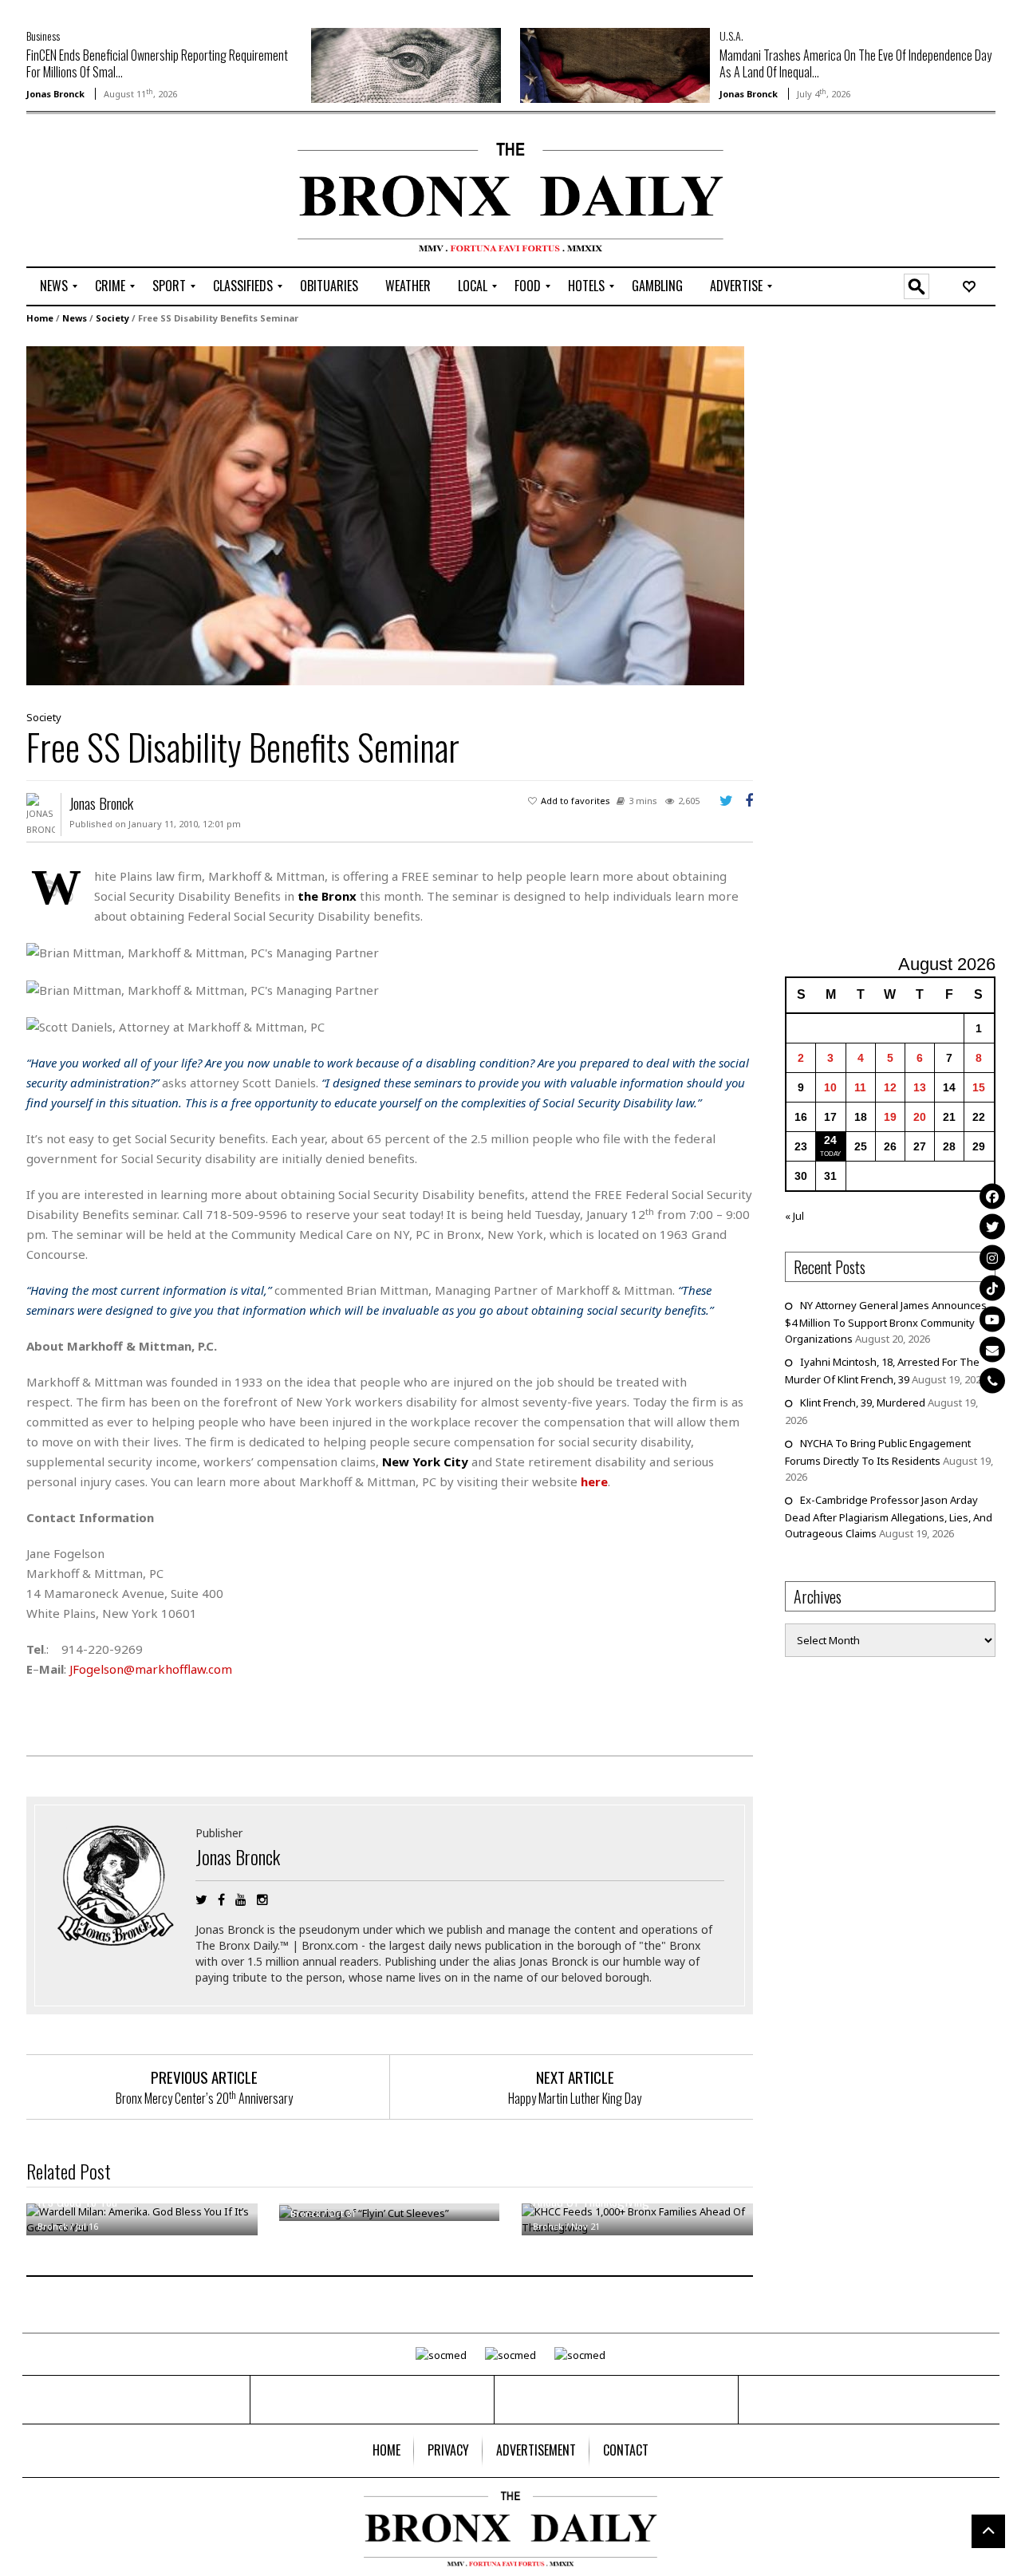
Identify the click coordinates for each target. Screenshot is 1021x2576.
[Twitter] (992, 1227)
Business (43, 36)
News (75, 318)
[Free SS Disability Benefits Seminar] (385, 515)
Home (40, 318)
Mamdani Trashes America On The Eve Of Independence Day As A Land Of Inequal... (855, 63)
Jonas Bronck (55, 94)
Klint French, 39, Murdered (863, 1402)
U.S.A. (731, 36)
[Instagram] (992, 1257)
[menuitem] (54, 286)
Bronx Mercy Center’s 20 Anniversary (204, 2098)
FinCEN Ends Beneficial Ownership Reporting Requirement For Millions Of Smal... (157, 63)
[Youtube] (992, 1319)
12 (890, 1087)
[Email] (992, 1350)
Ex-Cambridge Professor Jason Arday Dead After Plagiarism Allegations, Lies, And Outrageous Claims (889, 1517)
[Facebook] (992, 1196)
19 (890, 1117)
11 (860, 1087)
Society (112, 318)
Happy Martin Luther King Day (575, 2098)
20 (920, 1117)
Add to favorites (576, 801)
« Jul (794, 1216)
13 (920, 1087)
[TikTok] (992, 1288)
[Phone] (992, 1380)
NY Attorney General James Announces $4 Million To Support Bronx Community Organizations (886, 1322)
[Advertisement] (120, 192)
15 (979, 1087)
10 (830, 1087)
